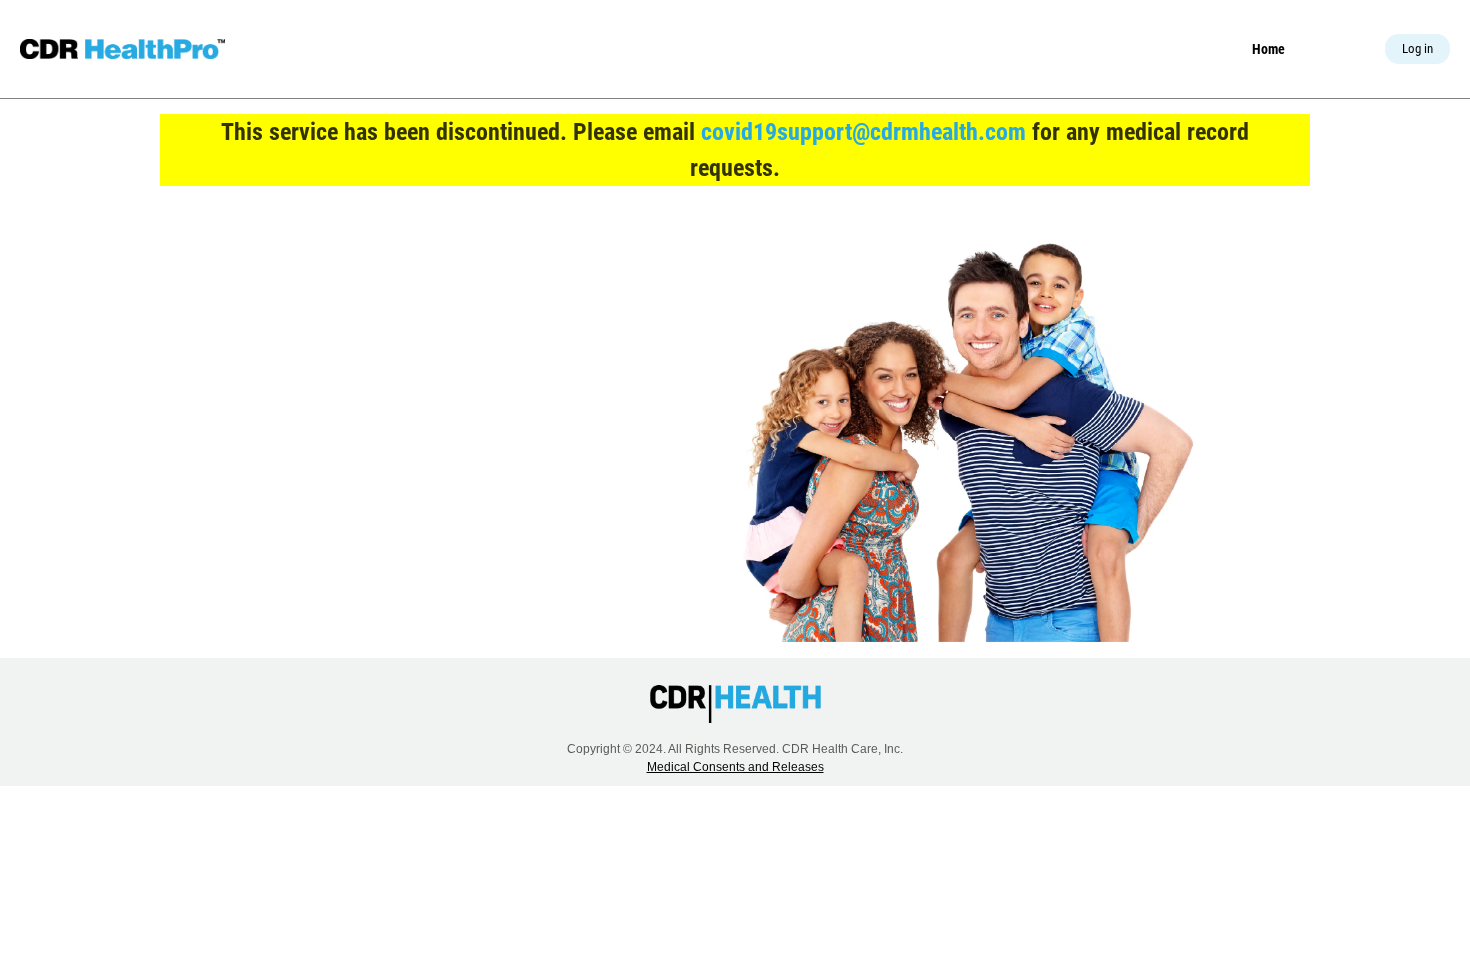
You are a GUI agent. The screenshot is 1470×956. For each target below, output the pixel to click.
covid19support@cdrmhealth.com (863, 132)
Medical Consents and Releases (735, 767)
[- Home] (122, 49)
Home (1268, 49)
